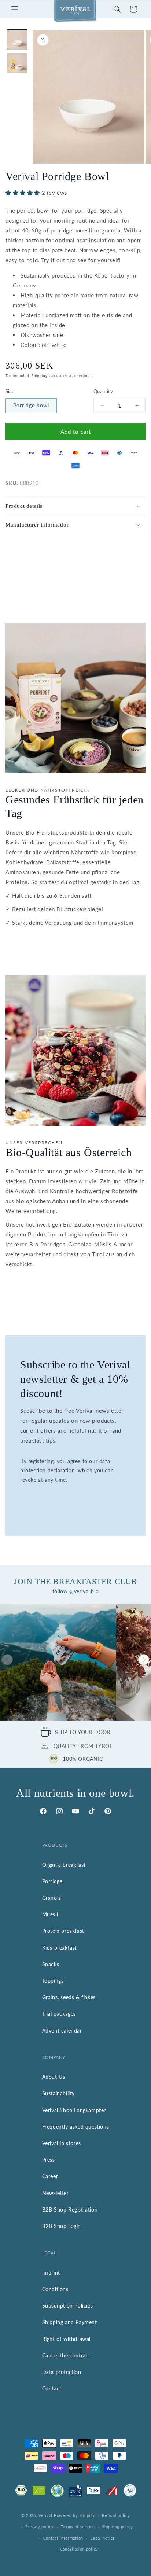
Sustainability (58, 2093)
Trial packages (59, 2014)
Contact (52, 2388)
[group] (58, 1662)
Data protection (62, 2372)
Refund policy (116, 2515)
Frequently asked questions (76, 2127)
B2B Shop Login (62, 2226)
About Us (54, 2077)
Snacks (51, 1964)
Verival (45, 2515)
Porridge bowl (31, 405)
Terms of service (78, 2527)
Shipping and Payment (70, 2322)
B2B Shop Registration (70, 2209)
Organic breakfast (64, 1865)
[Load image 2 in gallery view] (17, 63)
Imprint (51, 2273)
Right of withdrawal (66, 2339)
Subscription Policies (68, 2306)
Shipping (40, 375)
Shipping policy (117, 2527)
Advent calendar (62, 2031)
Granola (52, 1898)
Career (50, 2176)
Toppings (53, 1981)
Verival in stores (62, 2143)
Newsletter (56, 2193)
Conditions (55, 2289)
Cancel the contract (66, 2355)
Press (49, 2160)
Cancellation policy (79, 2549)
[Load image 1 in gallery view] (17, 40)
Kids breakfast (60, 1948)
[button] (15, 9)
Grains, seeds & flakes (69, 1997)
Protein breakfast (63, 1931)
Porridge (52, 1881)
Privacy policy (40, 2527)
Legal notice (103, 2538)
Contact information (63, 2538)
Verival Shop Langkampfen (75, 2110)
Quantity (103, 391)
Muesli (50, 1914)
